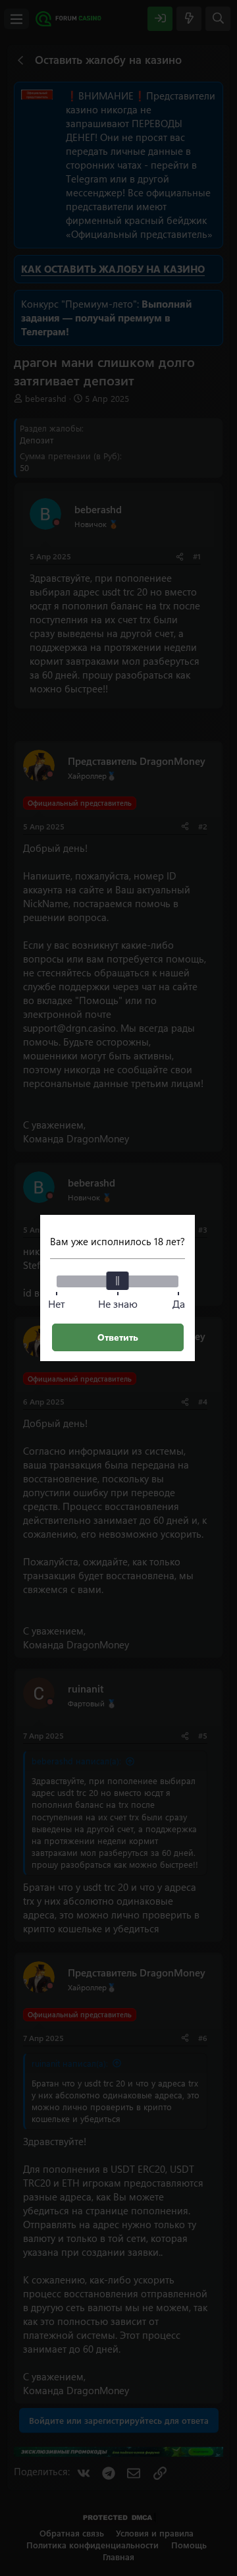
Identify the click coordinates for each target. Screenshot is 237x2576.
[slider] (118, 1281)
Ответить (118, 1337)
